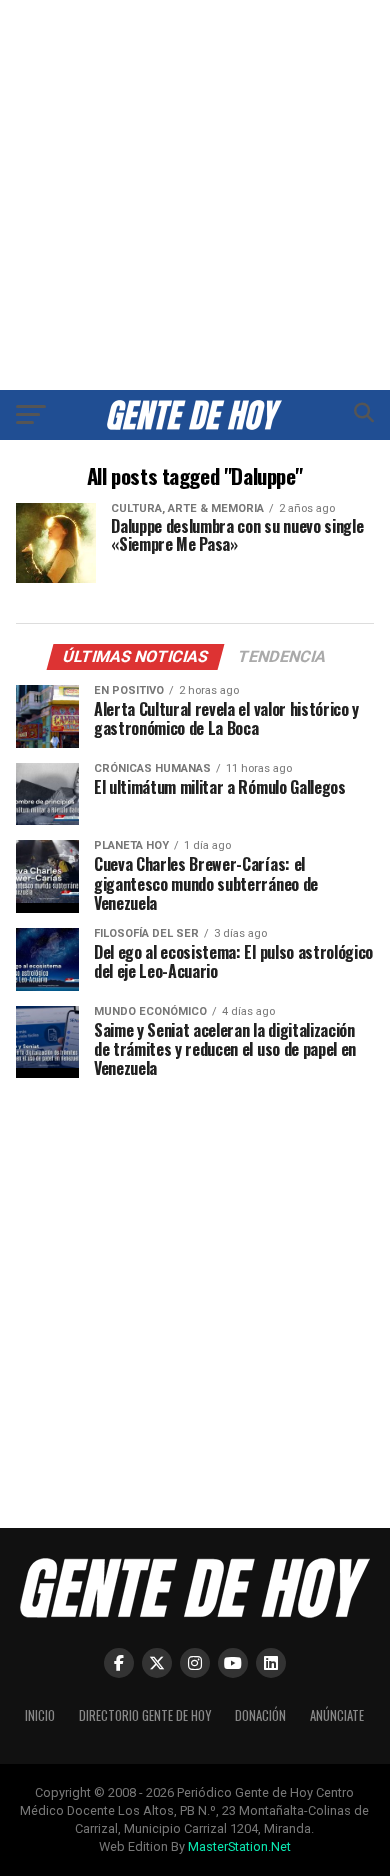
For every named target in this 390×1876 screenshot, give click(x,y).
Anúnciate (337, 1715)
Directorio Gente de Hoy (145, 1715)
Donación (260, 1715)
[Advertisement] (195, 195)
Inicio (40, 1715)
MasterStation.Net (239, 1846)
